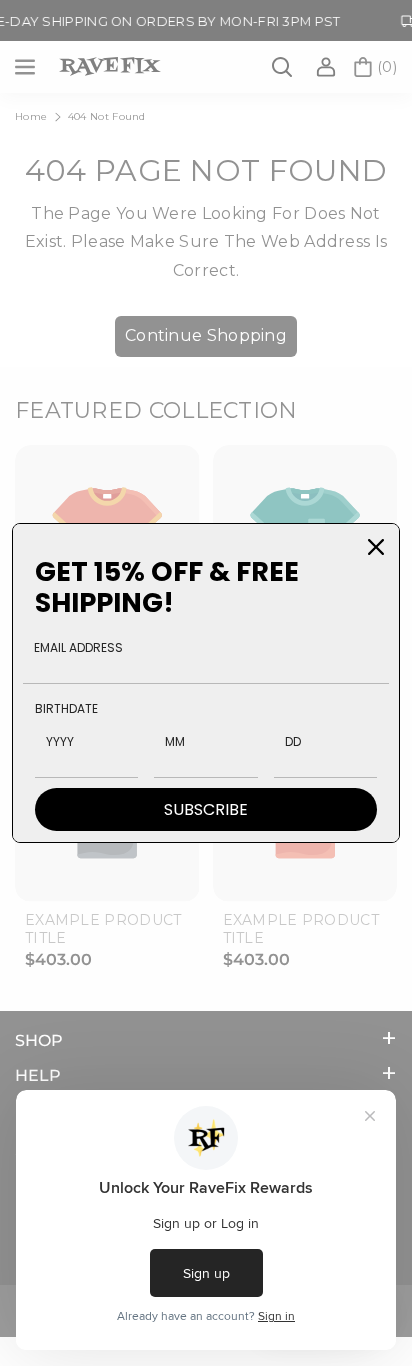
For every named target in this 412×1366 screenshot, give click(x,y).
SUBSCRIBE (206, 809)
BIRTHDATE (66, 708)
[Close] (376, 547)
